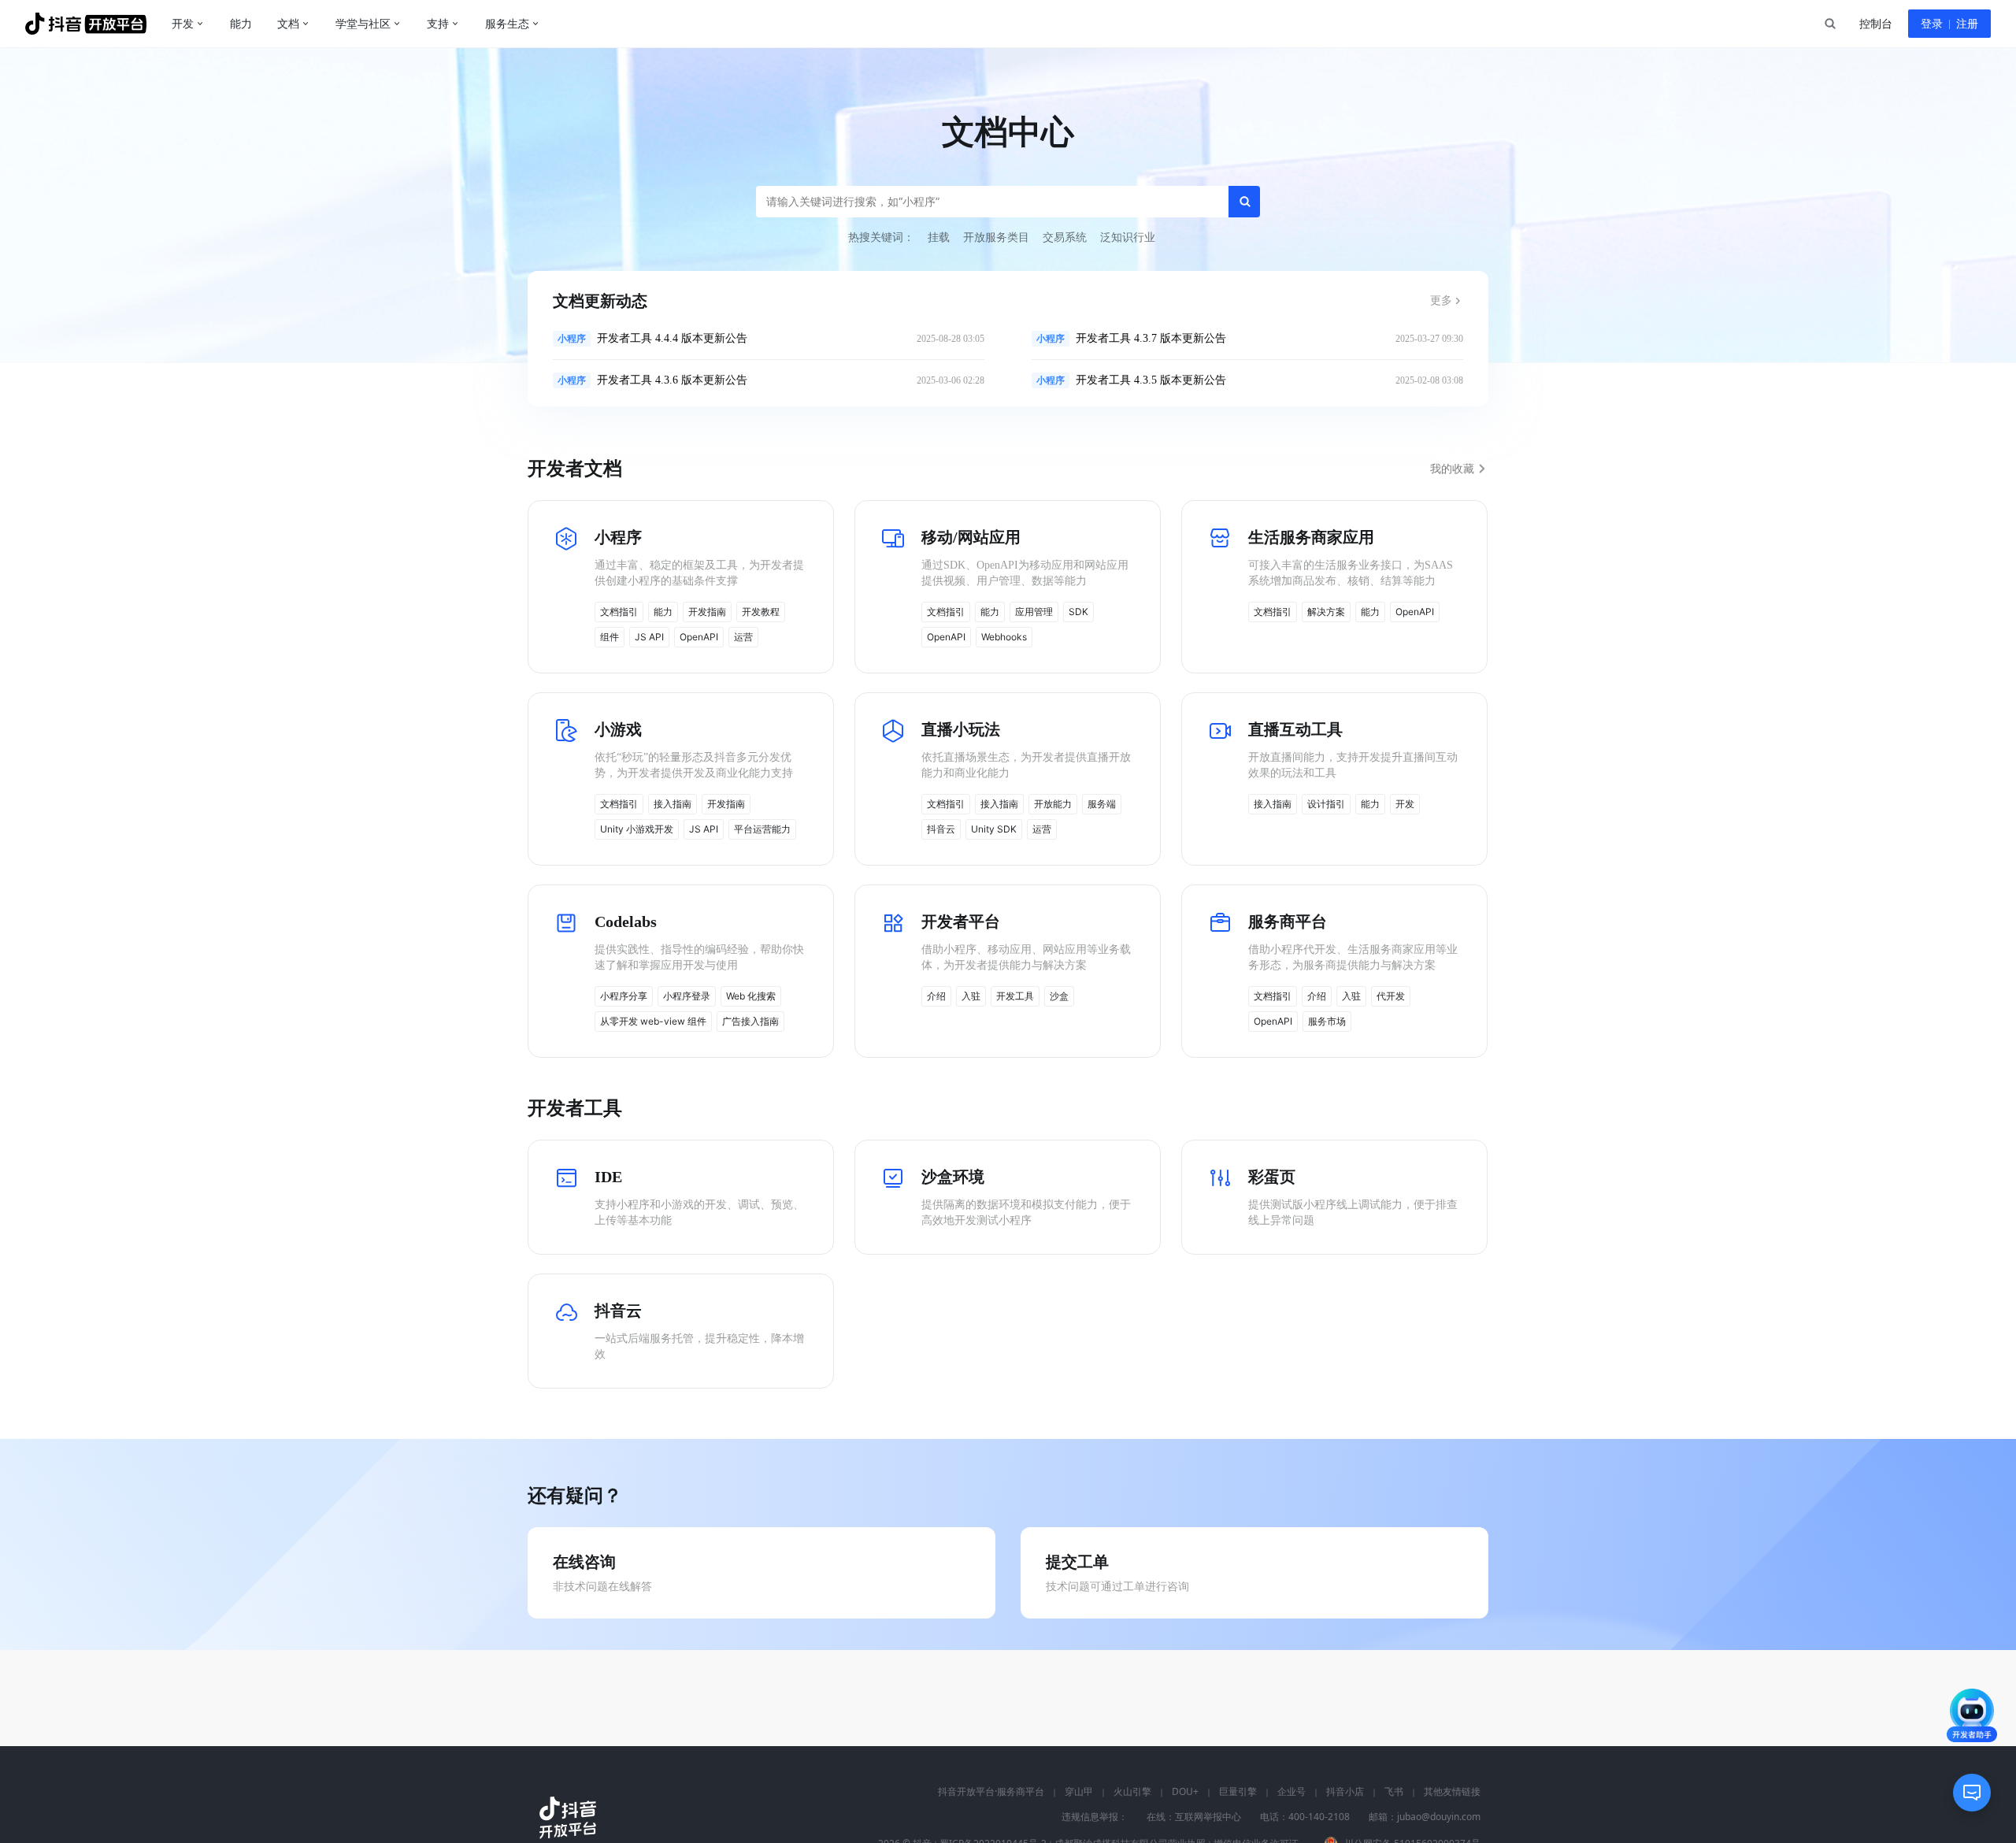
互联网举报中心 (1208, 1817)
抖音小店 (1345, 1792)
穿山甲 (1079, 1792)
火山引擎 (1132, 1792)
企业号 (1291, 1792)
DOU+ (1185, 1792)
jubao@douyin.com (1439, 1817)
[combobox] (1829, 24)
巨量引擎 (1238, 1792)
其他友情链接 (1452, 1792)
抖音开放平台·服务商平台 (991, 1792)
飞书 (1394, 1792)
